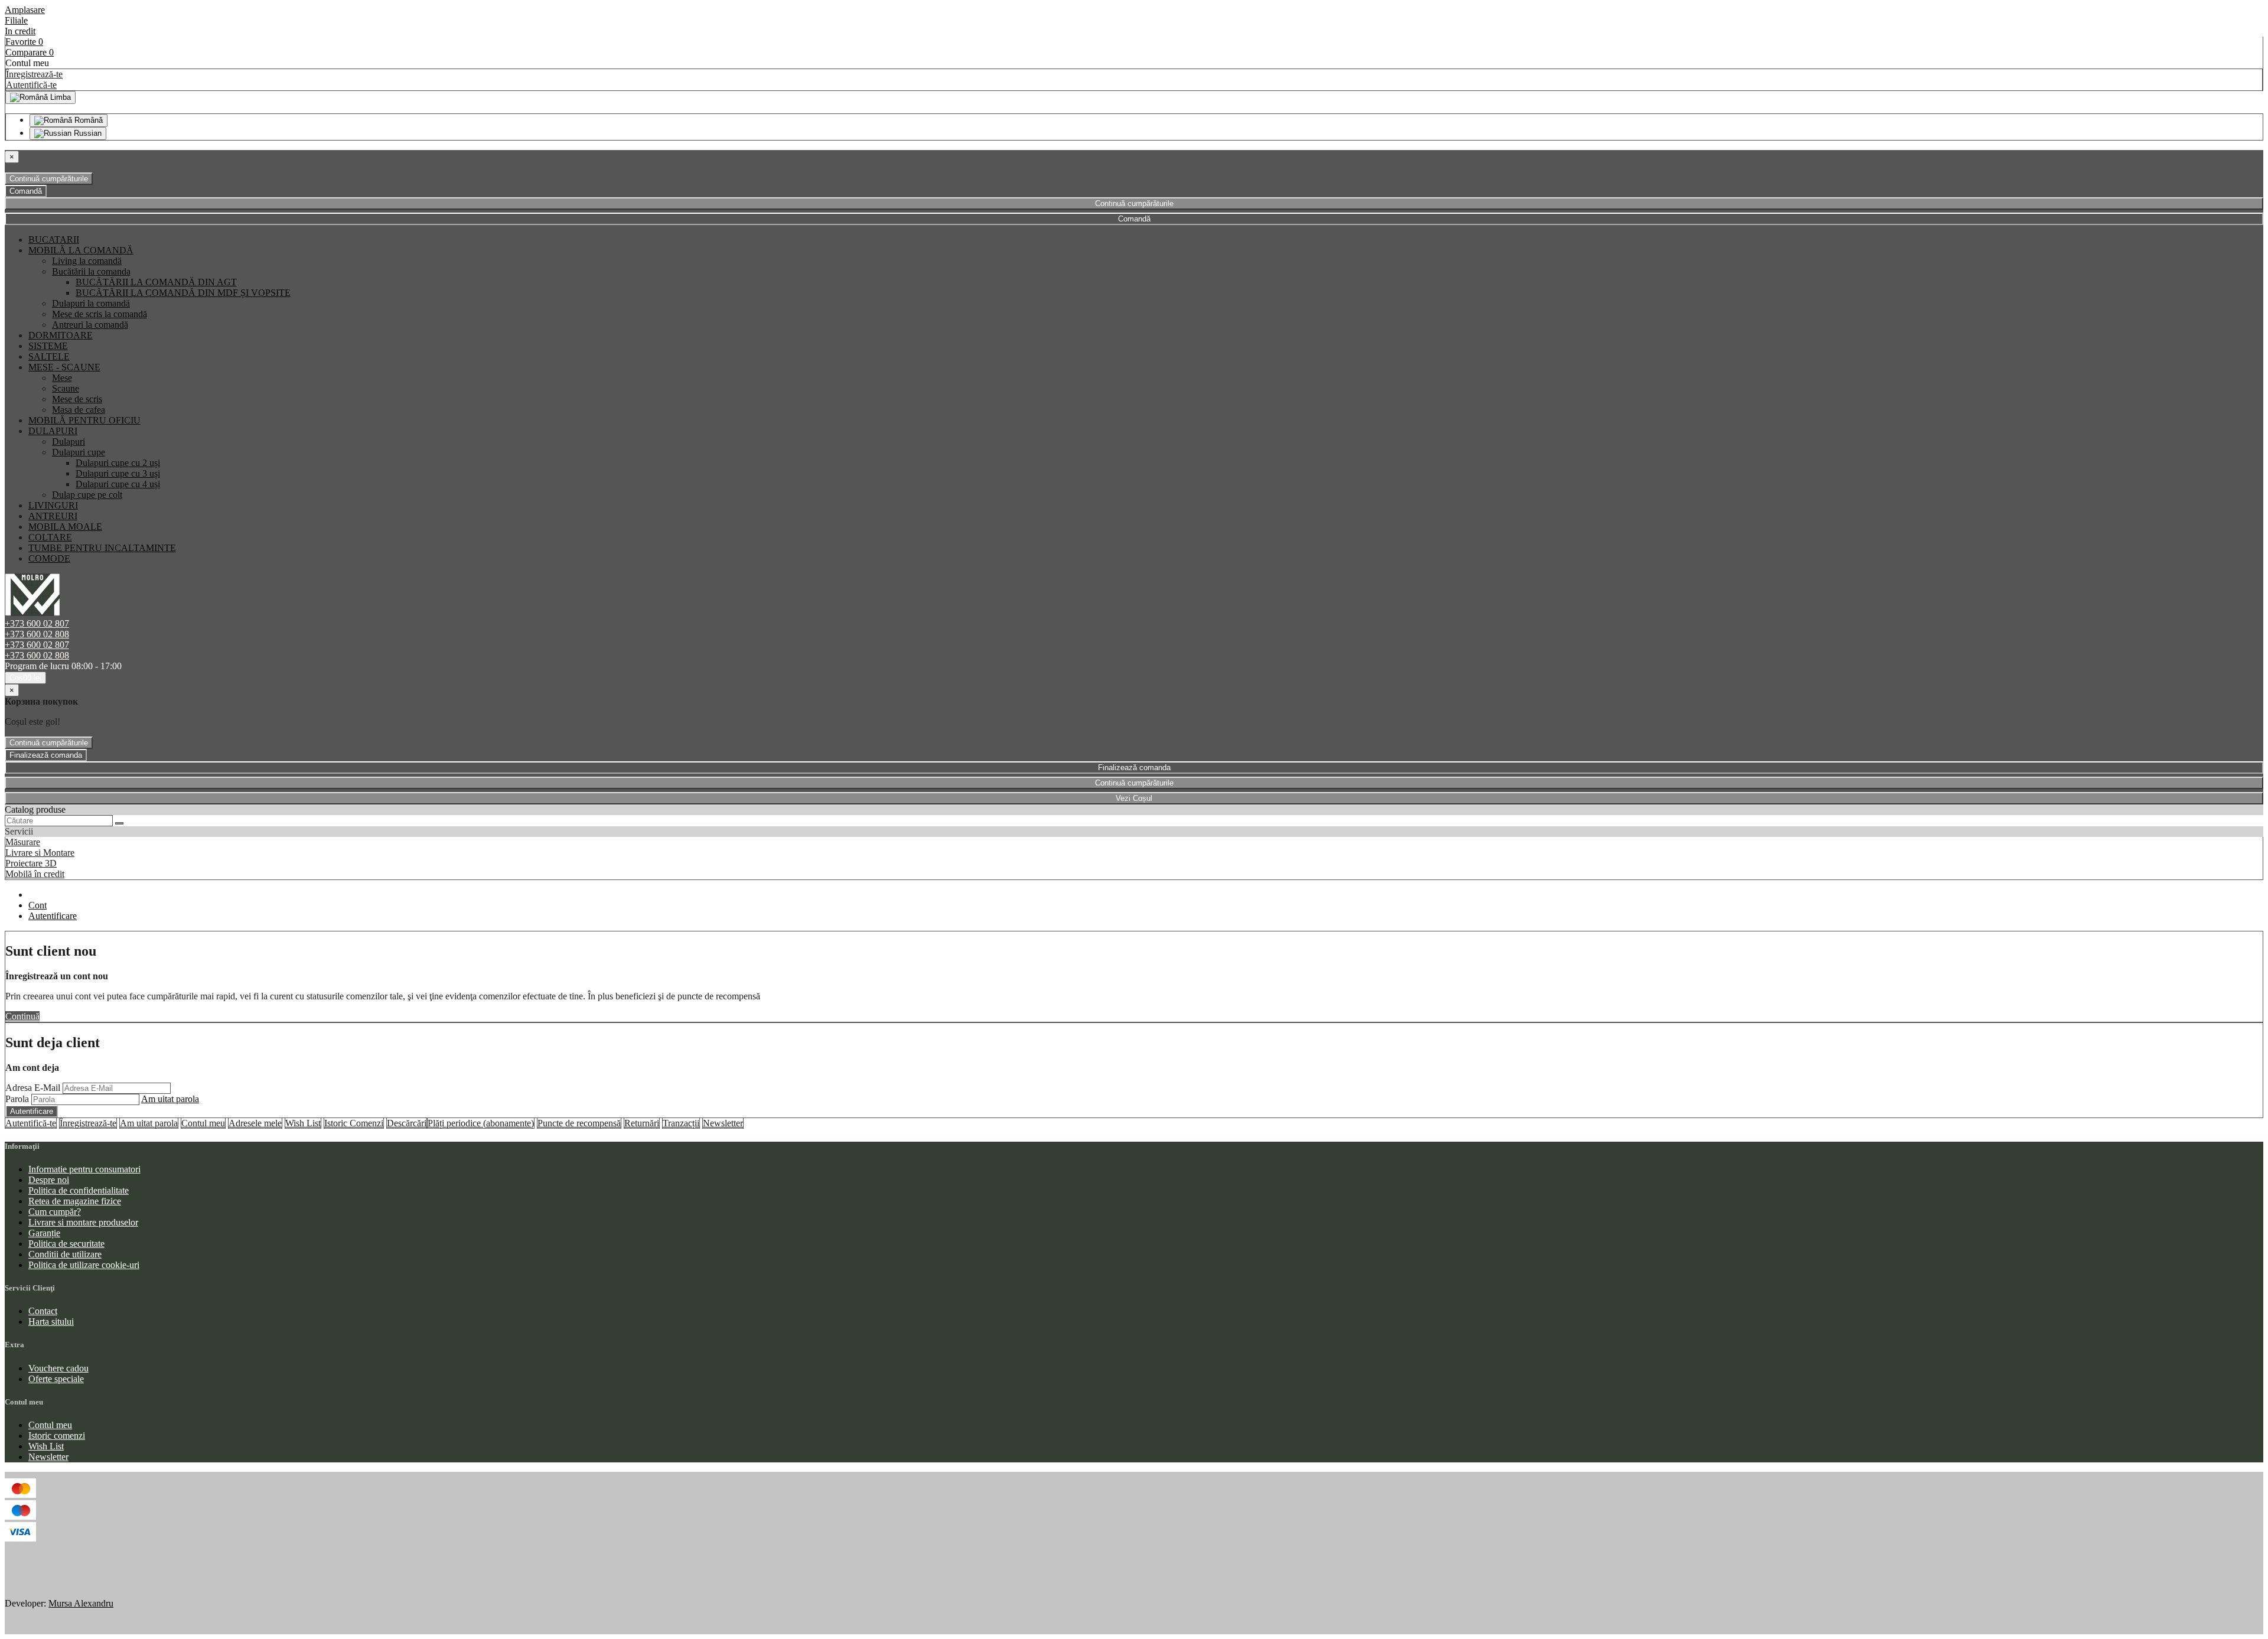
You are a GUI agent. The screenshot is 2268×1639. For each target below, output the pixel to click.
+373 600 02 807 (37, 623)
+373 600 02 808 (37, 634)
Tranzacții (681, 1123)
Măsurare (23, 842)
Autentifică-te (31, 85)
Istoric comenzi (57, 1436)
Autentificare (53, 916)
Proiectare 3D (31, 863)
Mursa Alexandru (81, 1603)
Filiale (16, 20)
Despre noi (49, 1180)
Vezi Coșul (1134, 798)
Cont (38, 905)
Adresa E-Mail (33, 1088)
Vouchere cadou (58, 1368)
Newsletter (723, 1123)
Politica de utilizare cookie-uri (84, 1265)
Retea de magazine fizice (75, 1201)
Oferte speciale (56, 1379)
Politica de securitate (66, 1244)
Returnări (642, 1123)
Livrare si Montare (40, 853)
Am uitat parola (170, 1099)
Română (87, 120)
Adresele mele (255, 1123)
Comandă (26, 191)
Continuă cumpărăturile (49, 179)
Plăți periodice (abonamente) (481, 1123)
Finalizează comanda (46, 755)
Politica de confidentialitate (79, 1190)
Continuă (22, 1016)
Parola (17, 1099)
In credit (20, 31)
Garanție (44, 1233)
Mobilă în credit (35, 874)
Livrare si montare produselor (83, 1222)
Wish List (303, 1123)
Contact (43, 1311)
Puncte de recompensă (579, 1123)
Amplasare (25, 10)
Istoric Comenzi (354, 1123)
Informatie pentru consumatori (84, 1169)
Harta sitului (51, 1322)
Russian (87, 133)
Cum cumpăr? (55, 1212)
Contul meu (203, 1123)
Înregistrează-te (34, 74)
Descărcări (407, 1123)
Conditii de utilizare (65, 1254)
